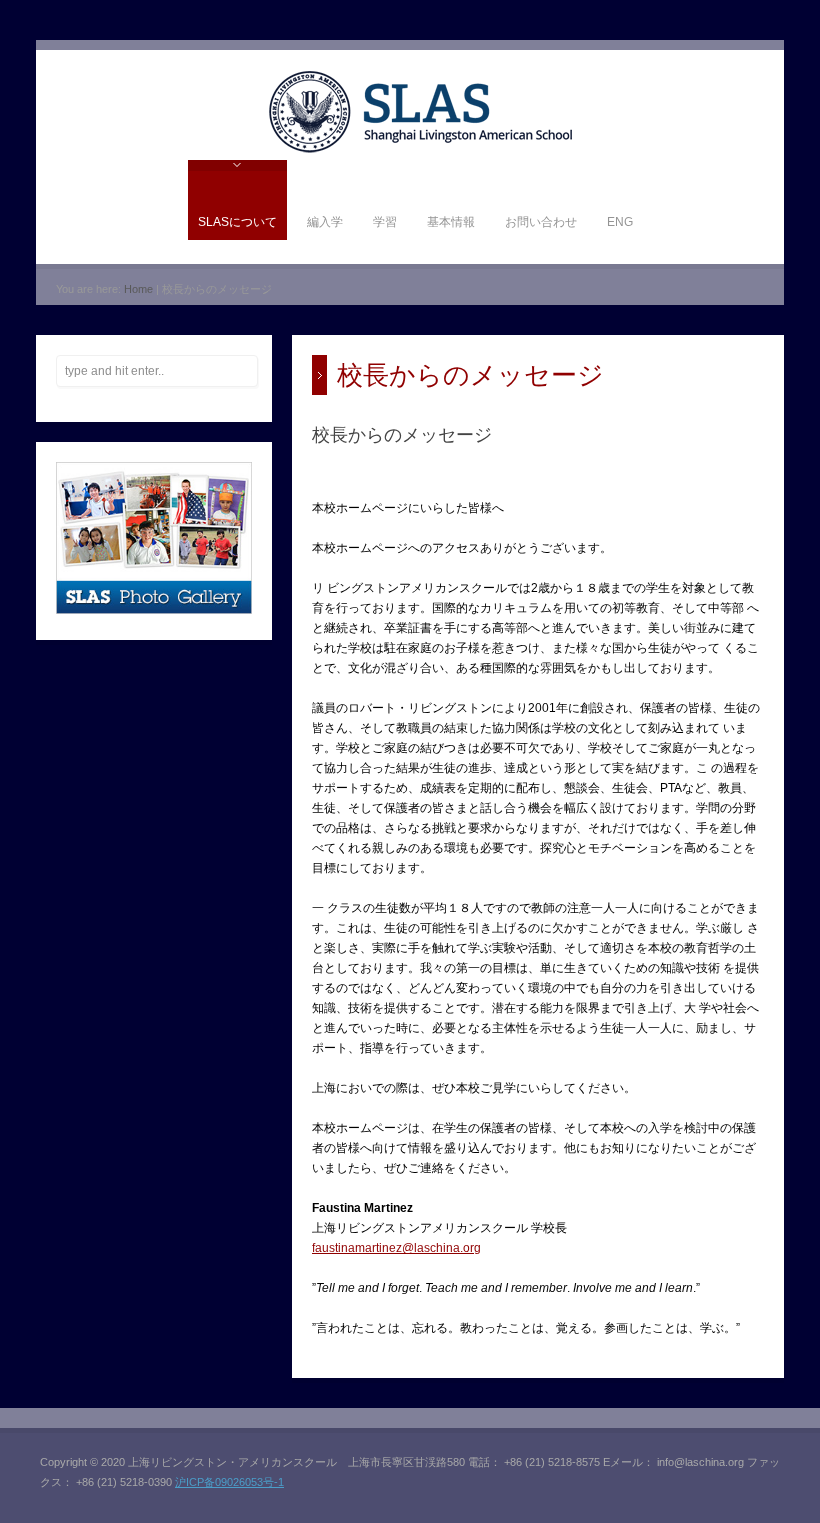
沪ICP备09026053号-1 (229, 1482)
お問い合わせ (541, 222)
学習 (385, 222)
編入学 (325, 222)
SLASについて (237, 222)
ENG (620, 222)
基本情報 (451, 222)
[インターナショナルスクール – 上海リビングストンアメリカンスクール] (420, 150)
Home (138, 289)
